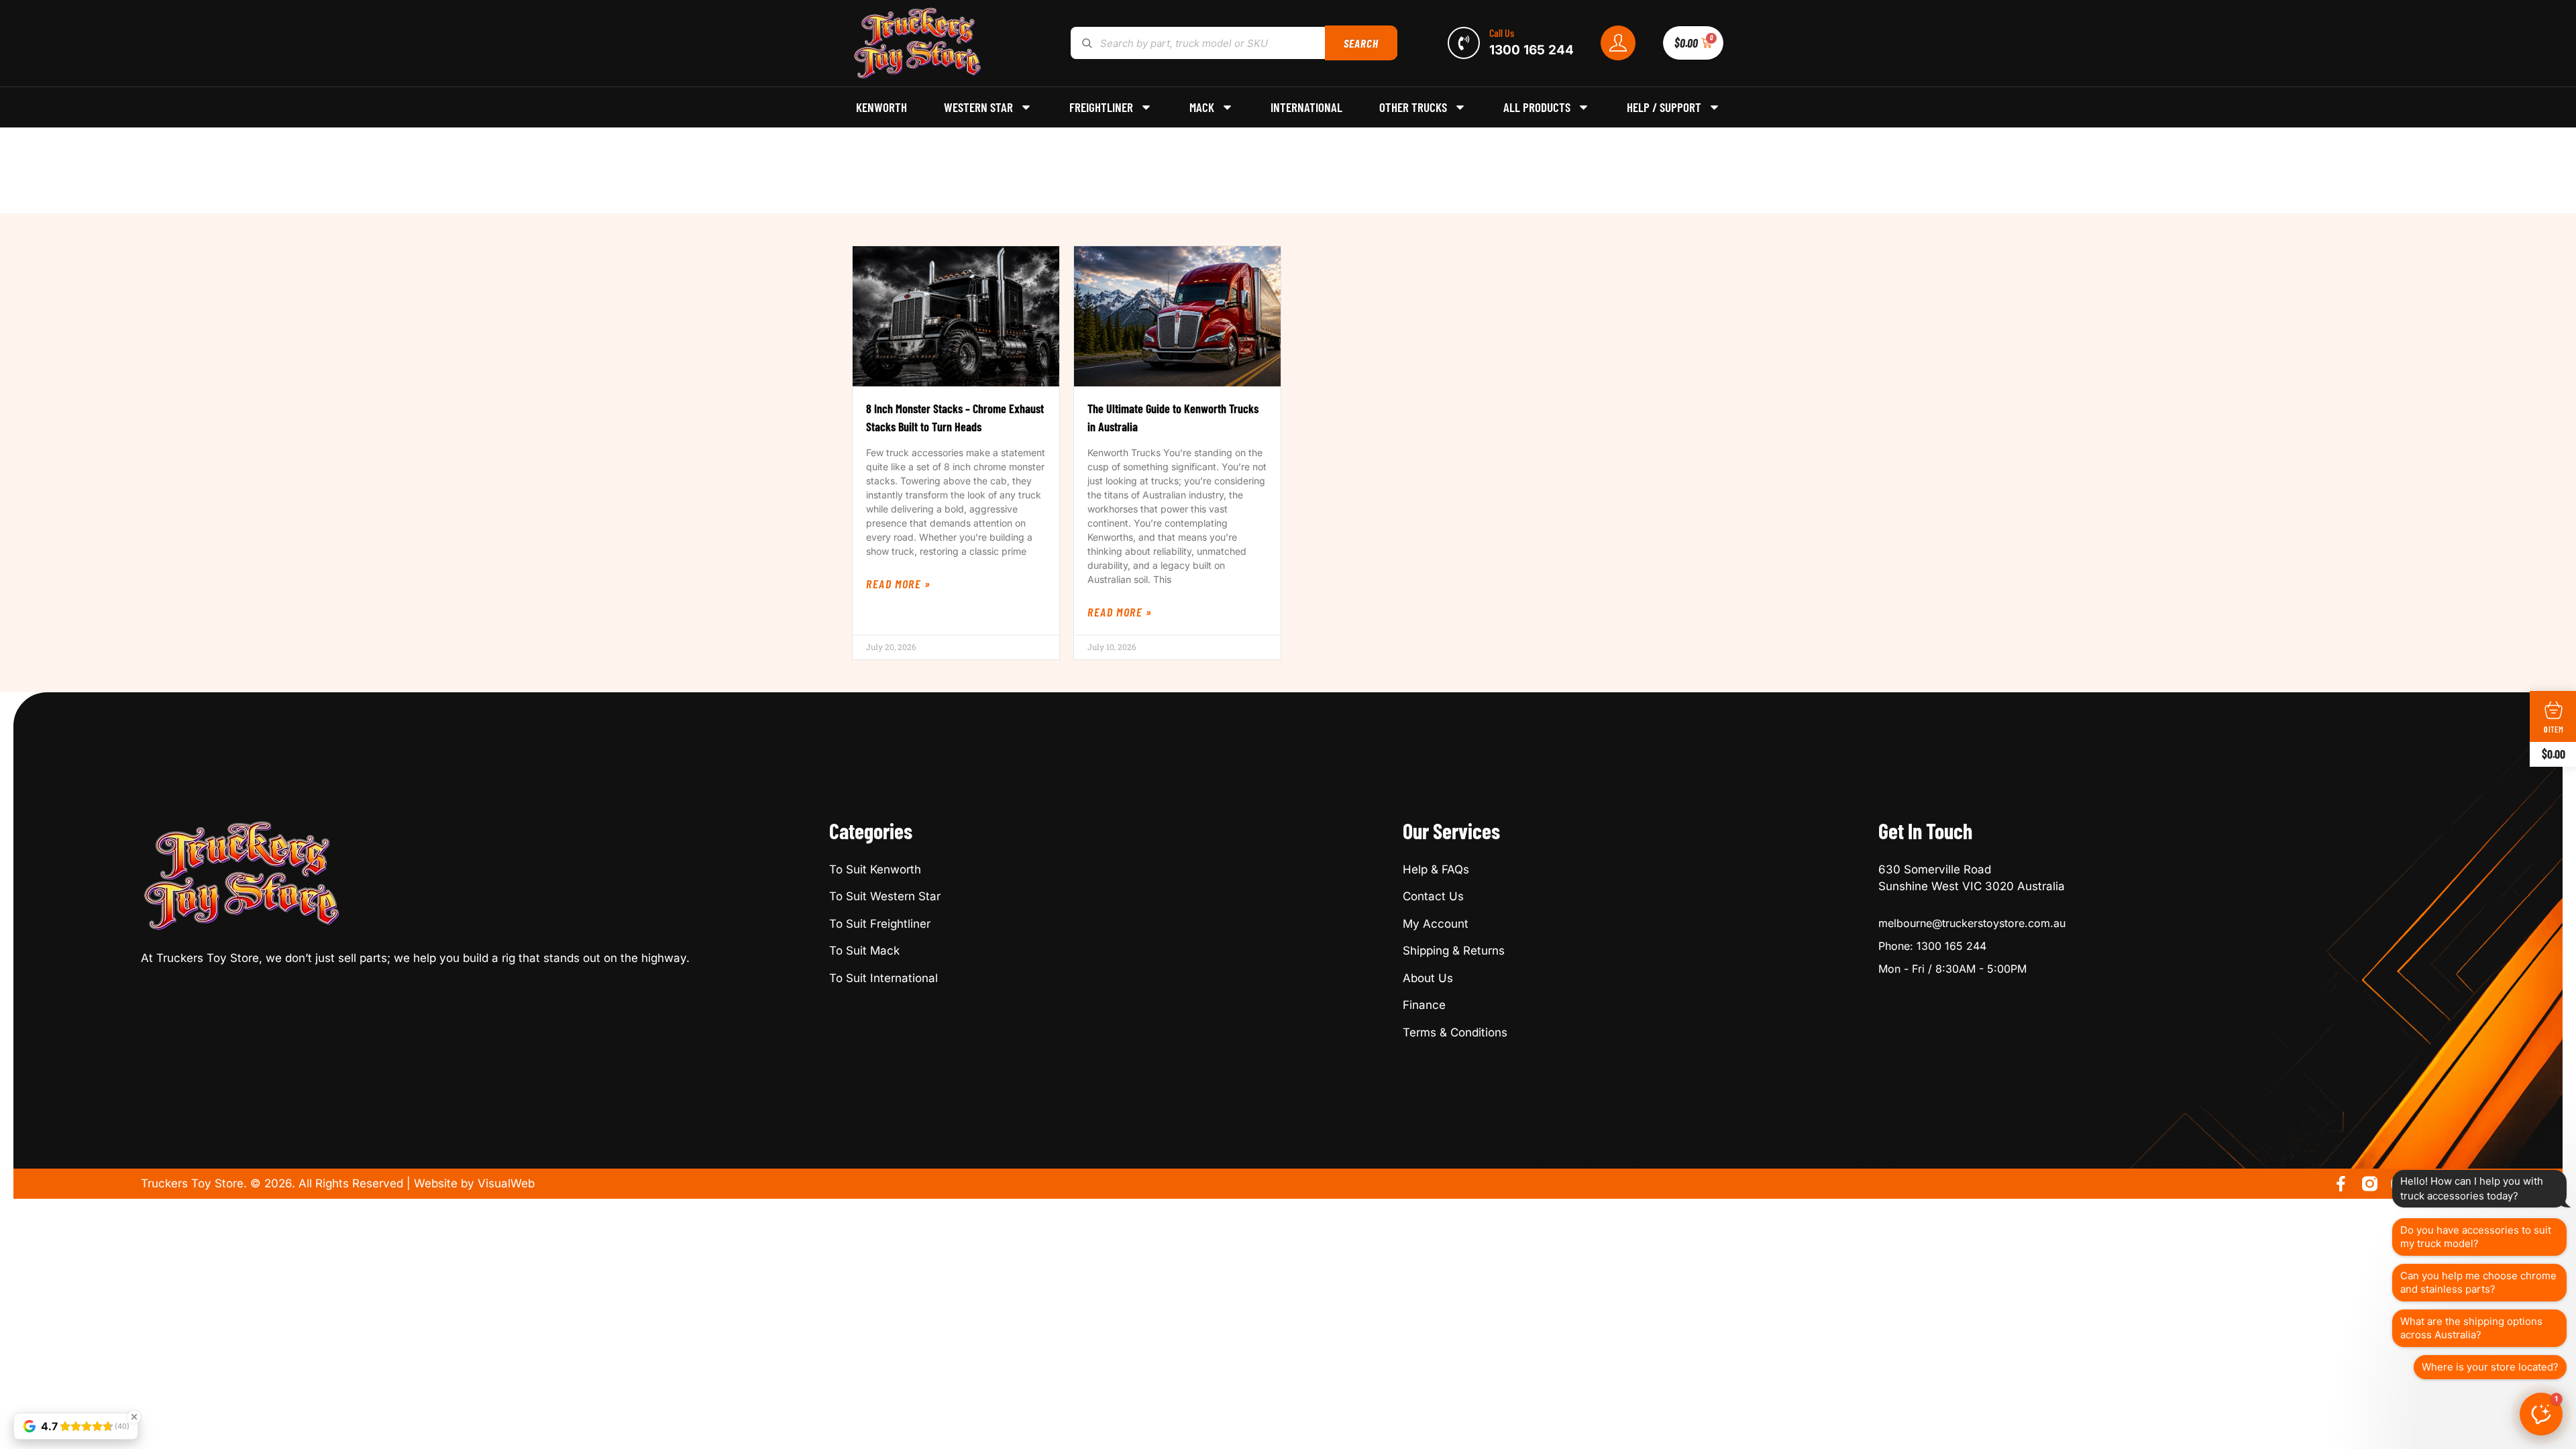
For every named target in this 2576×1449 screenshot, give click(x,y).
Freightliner (1101, 107)
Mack (1202, 107)
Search (1361, 43)
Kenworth (881, 107)
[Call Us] (1464, 43)
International (1306, 107)
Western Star (978, 107)
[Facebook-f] (2341, 1184)
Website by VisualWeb (474, 1183)
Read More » (899, 584)
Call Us (1502, 33)
